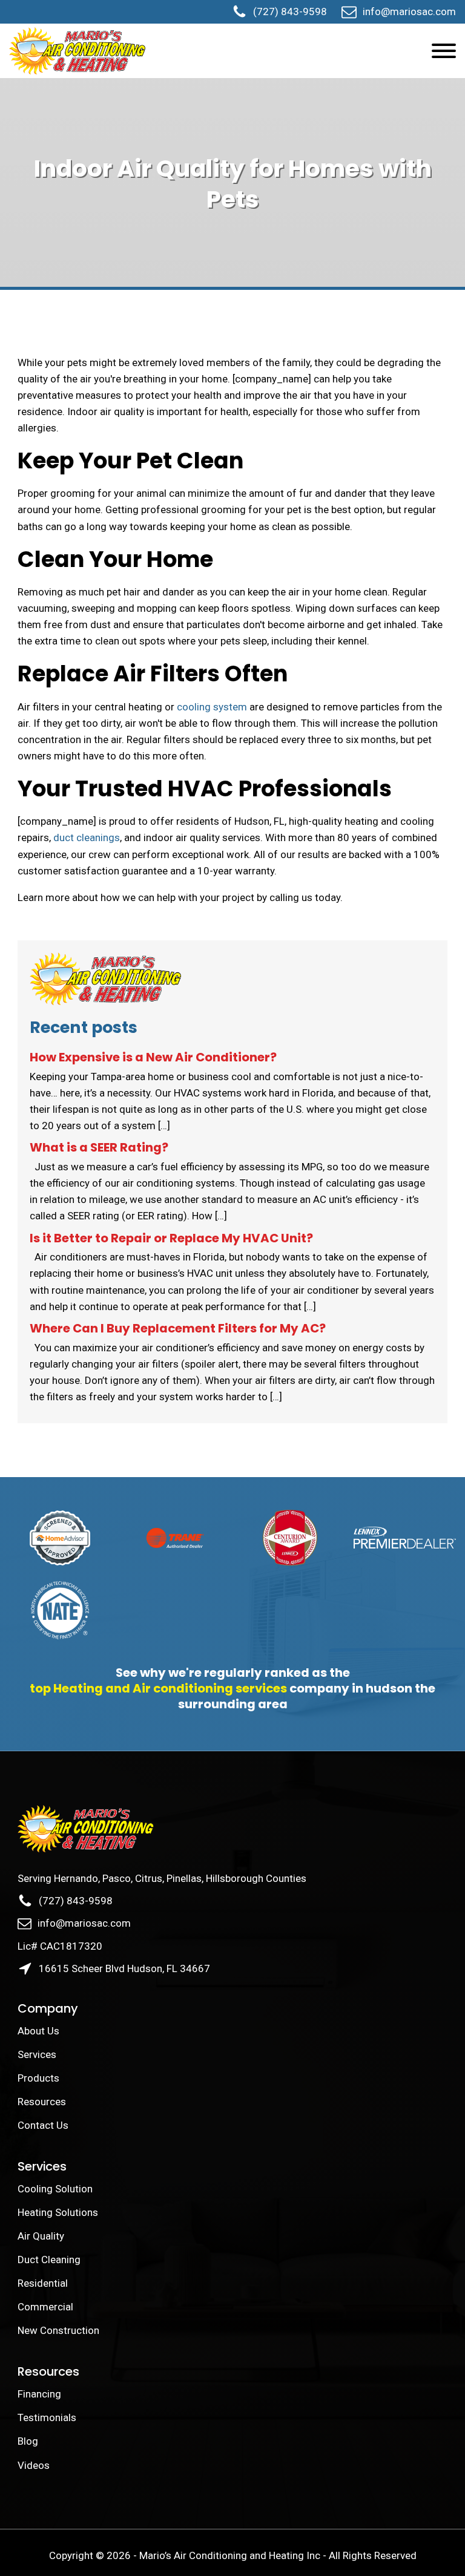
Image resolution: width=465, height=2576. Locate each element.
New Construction (58, 2330)
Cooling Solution (55, 2189)
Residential (43, 2283)
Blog (28, 2441)
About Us (40, 2031)
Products (38, 2078)
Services (37, 2054)
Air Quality (41, 2236)
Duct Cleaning (49, 2260)
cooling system (212, 707)
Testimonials (47, 2417)
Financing (39, 2394)
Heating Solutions (58, 2212)
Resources (42, 2102)
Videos (34, 2465)
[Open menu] (444, 51)
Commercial (45, 2307)
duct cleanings (87, 837)
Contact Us (44, 2125)
